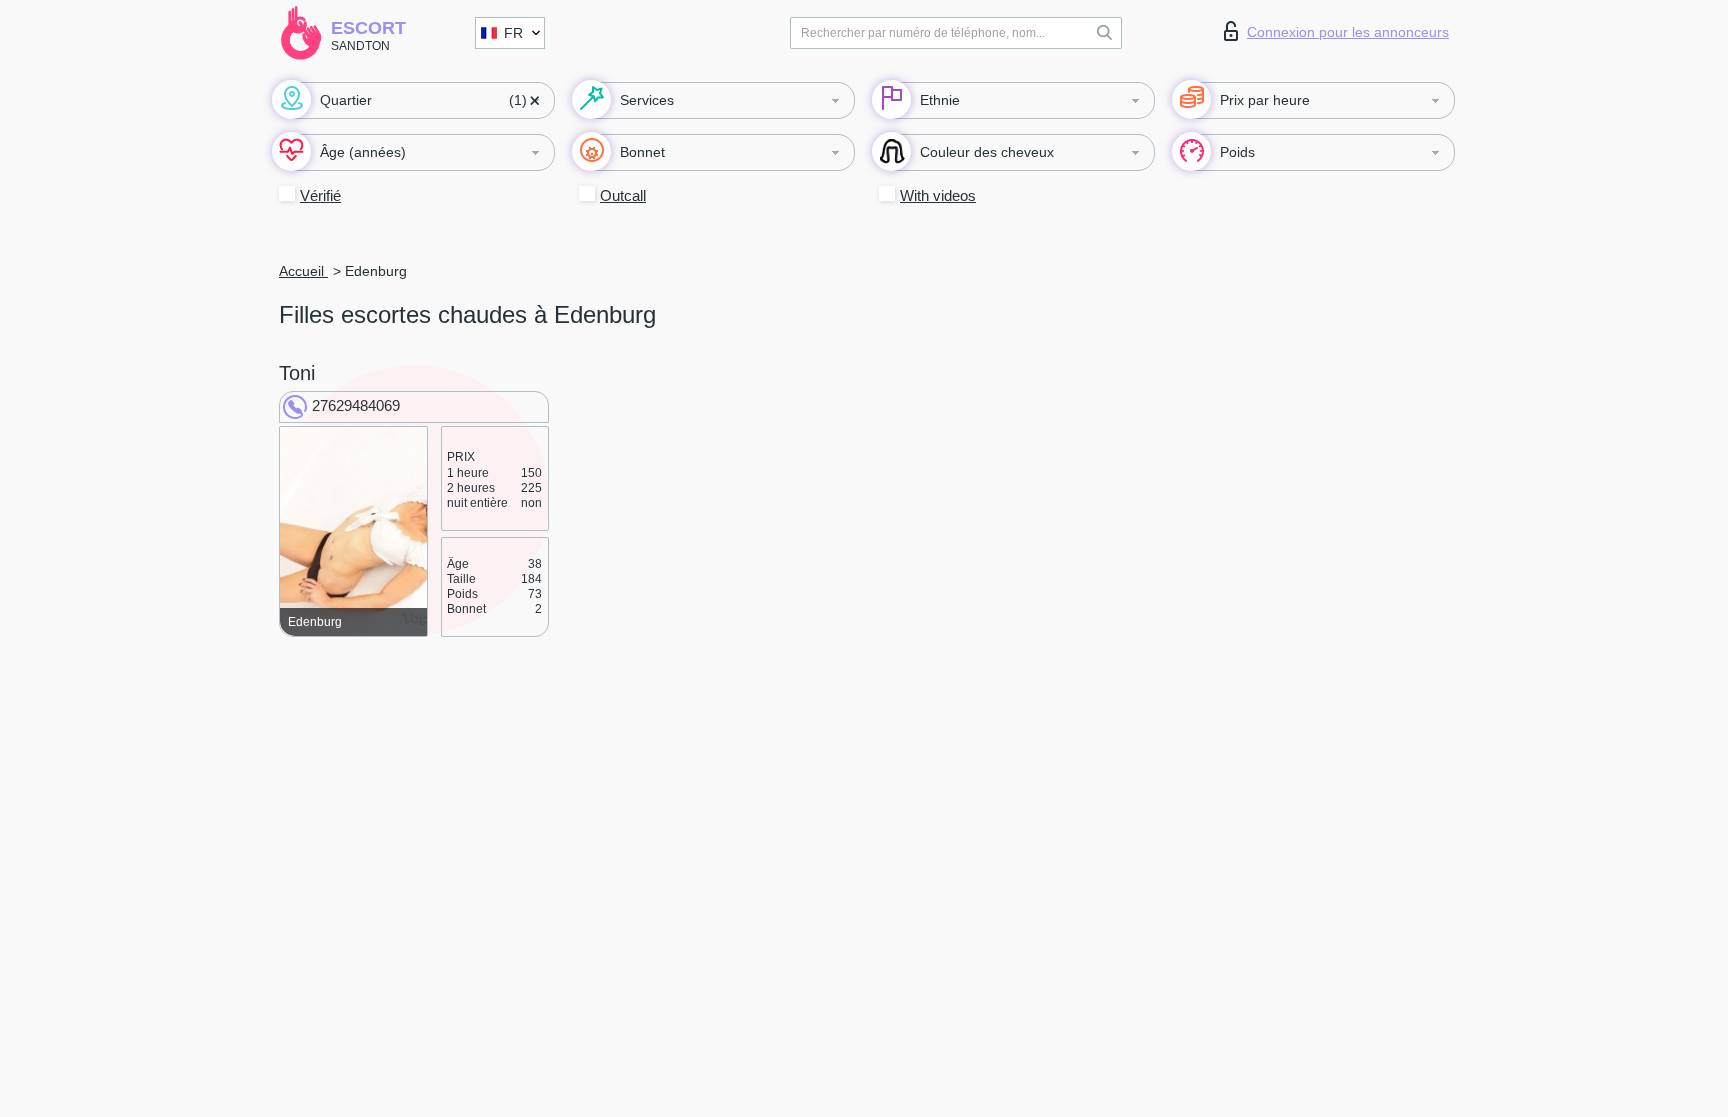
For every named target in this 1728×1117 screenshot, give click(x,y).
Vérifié (320, 195)
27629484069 (356, 405)
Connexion (1348, 32)
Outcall (623, 195)
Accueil (303, 271)
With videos (938, 195)
